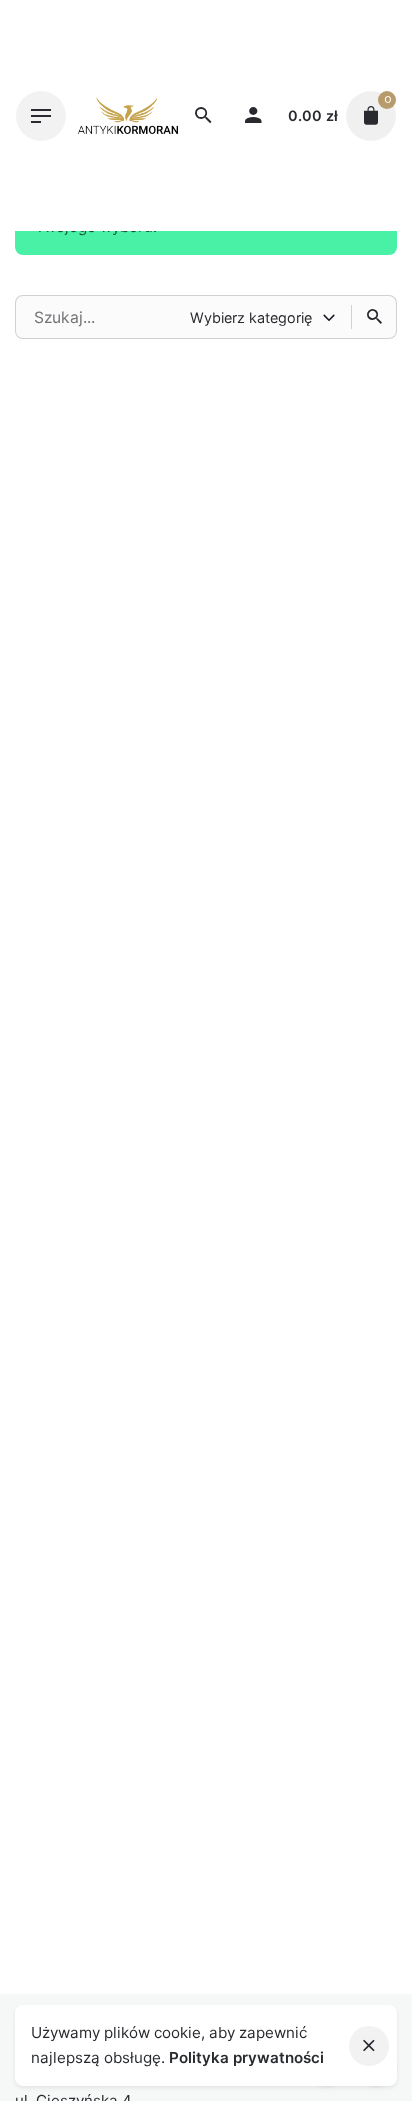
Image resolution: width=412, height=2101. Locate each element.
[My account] (253, 116)
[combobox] (264, 317)
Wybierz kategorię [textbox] (251, 317)
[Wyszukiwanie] (374, 317)
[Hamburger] (41, 116)
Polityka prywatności (246, 2057)
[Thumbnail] (128, 115)
